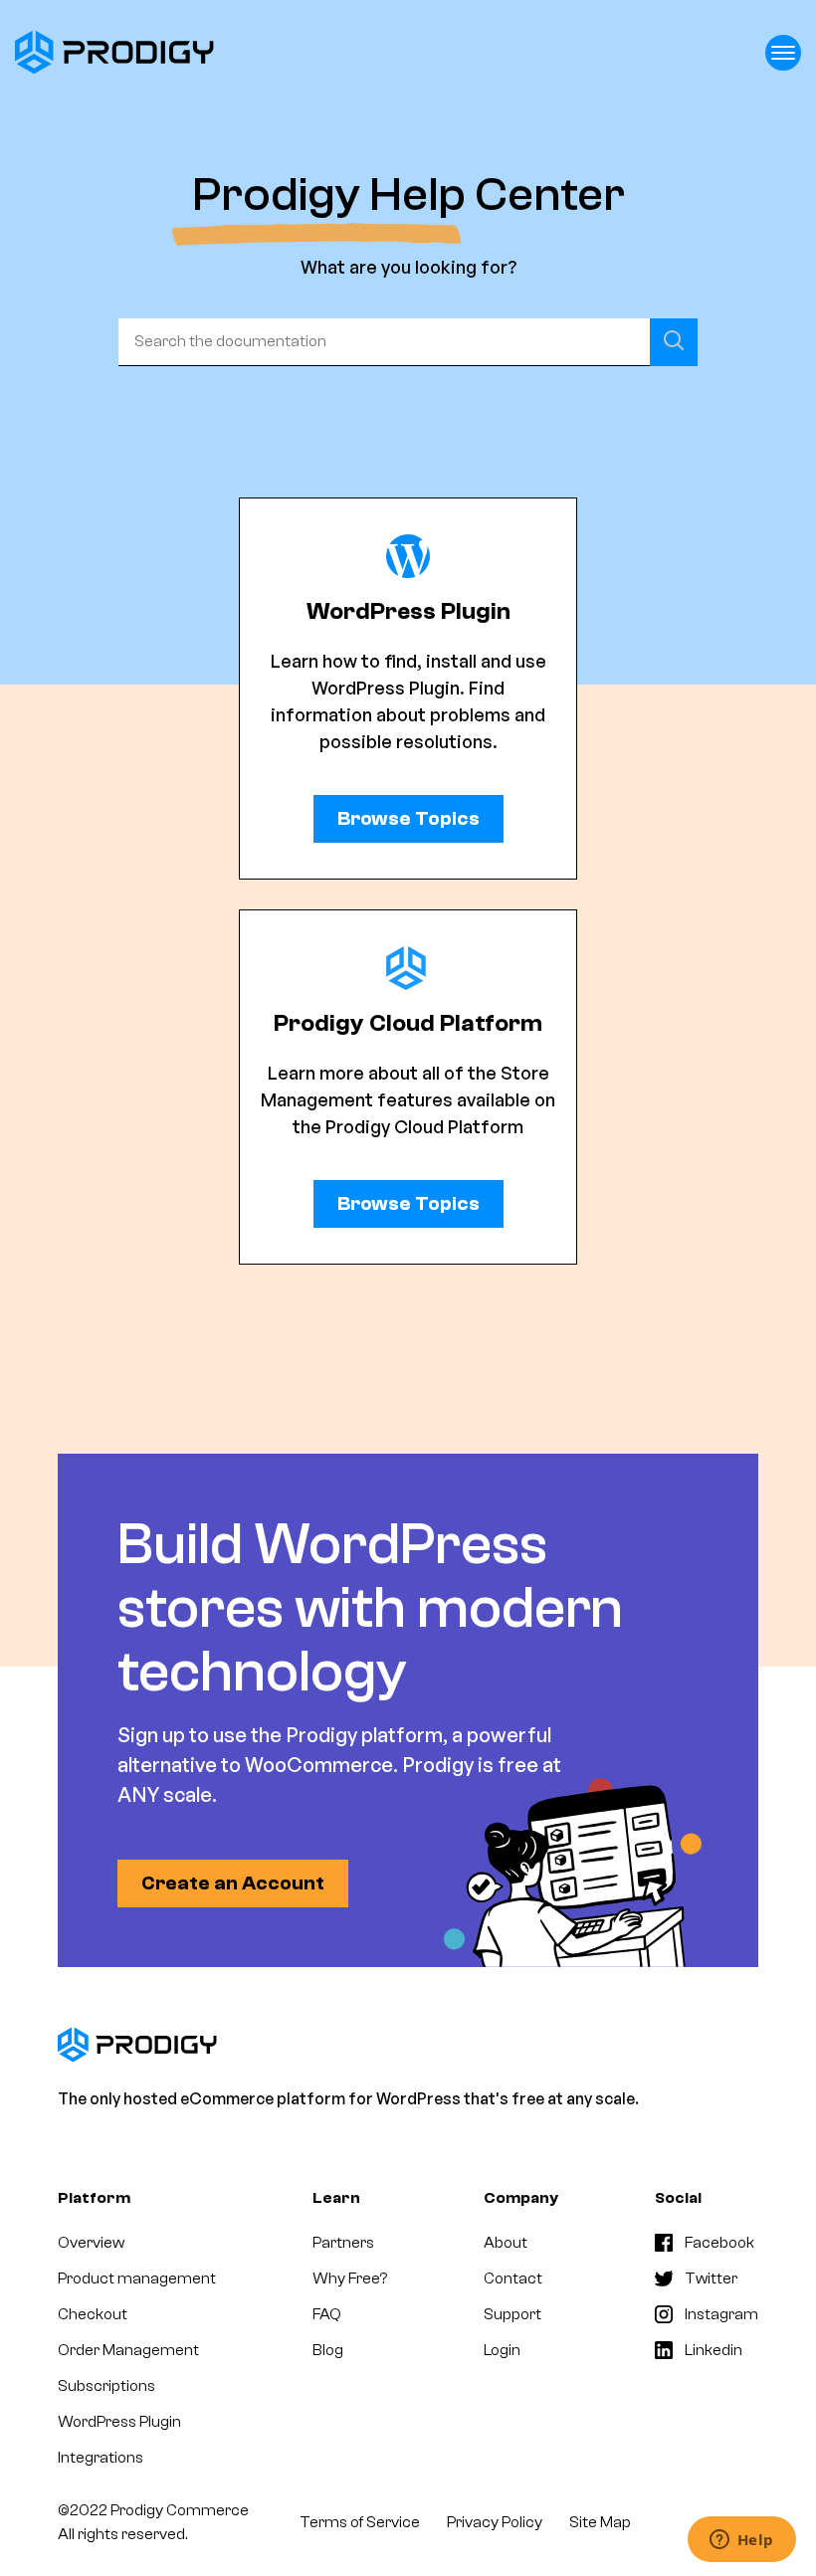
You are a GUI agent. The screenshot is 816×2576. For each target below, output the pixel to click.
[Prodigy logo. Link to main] (114, 52)
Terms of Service (360, 2522)
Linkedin (714, 2350)
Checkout (93, 2314)
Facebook (719, 2243)
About (506, 2243)
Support (512, 2314)
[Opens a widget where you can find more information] (741, 2541)
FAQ (327, 2314)
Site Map (600, 2522)
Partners (343, 2243)
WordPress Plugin (119, 2422)
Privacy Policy (495, 2522)
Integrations (101, 2458)
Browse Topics (408, 818)
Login (502, 2350)
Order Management (128, 2350)
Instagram (721, 2314)
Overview (91, 2243)
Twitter (711, 2279)
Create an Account (233, 1883)
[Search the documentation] (674, 342)
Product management (137, 2279)
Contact (513, 2279)
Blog (328, 2350)
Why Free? (350, 2279)
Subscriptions (106, 2386)
